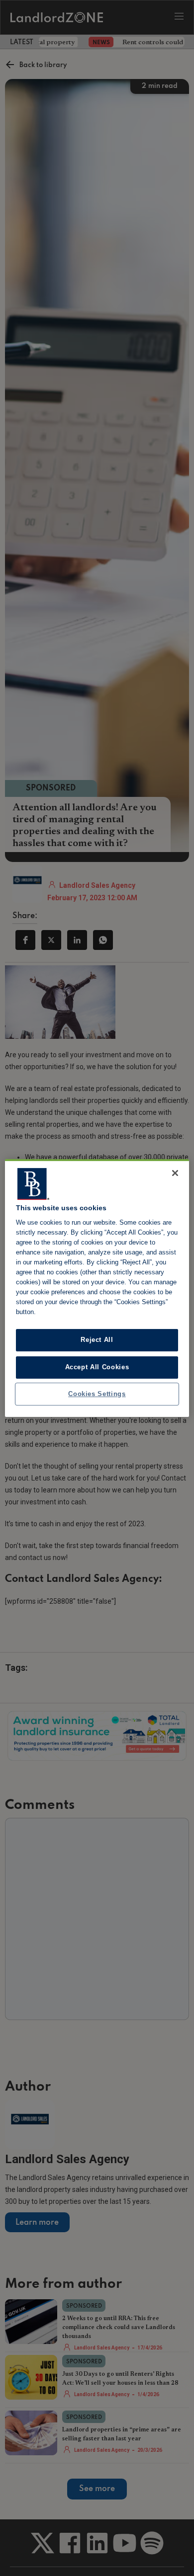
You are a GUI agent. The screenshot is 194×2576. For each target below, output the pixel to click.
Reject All (97, 1340)
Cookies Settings (97, 1394)
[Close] (175, 1173)
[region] (97, 1288)
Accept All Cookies (97, 1367)
